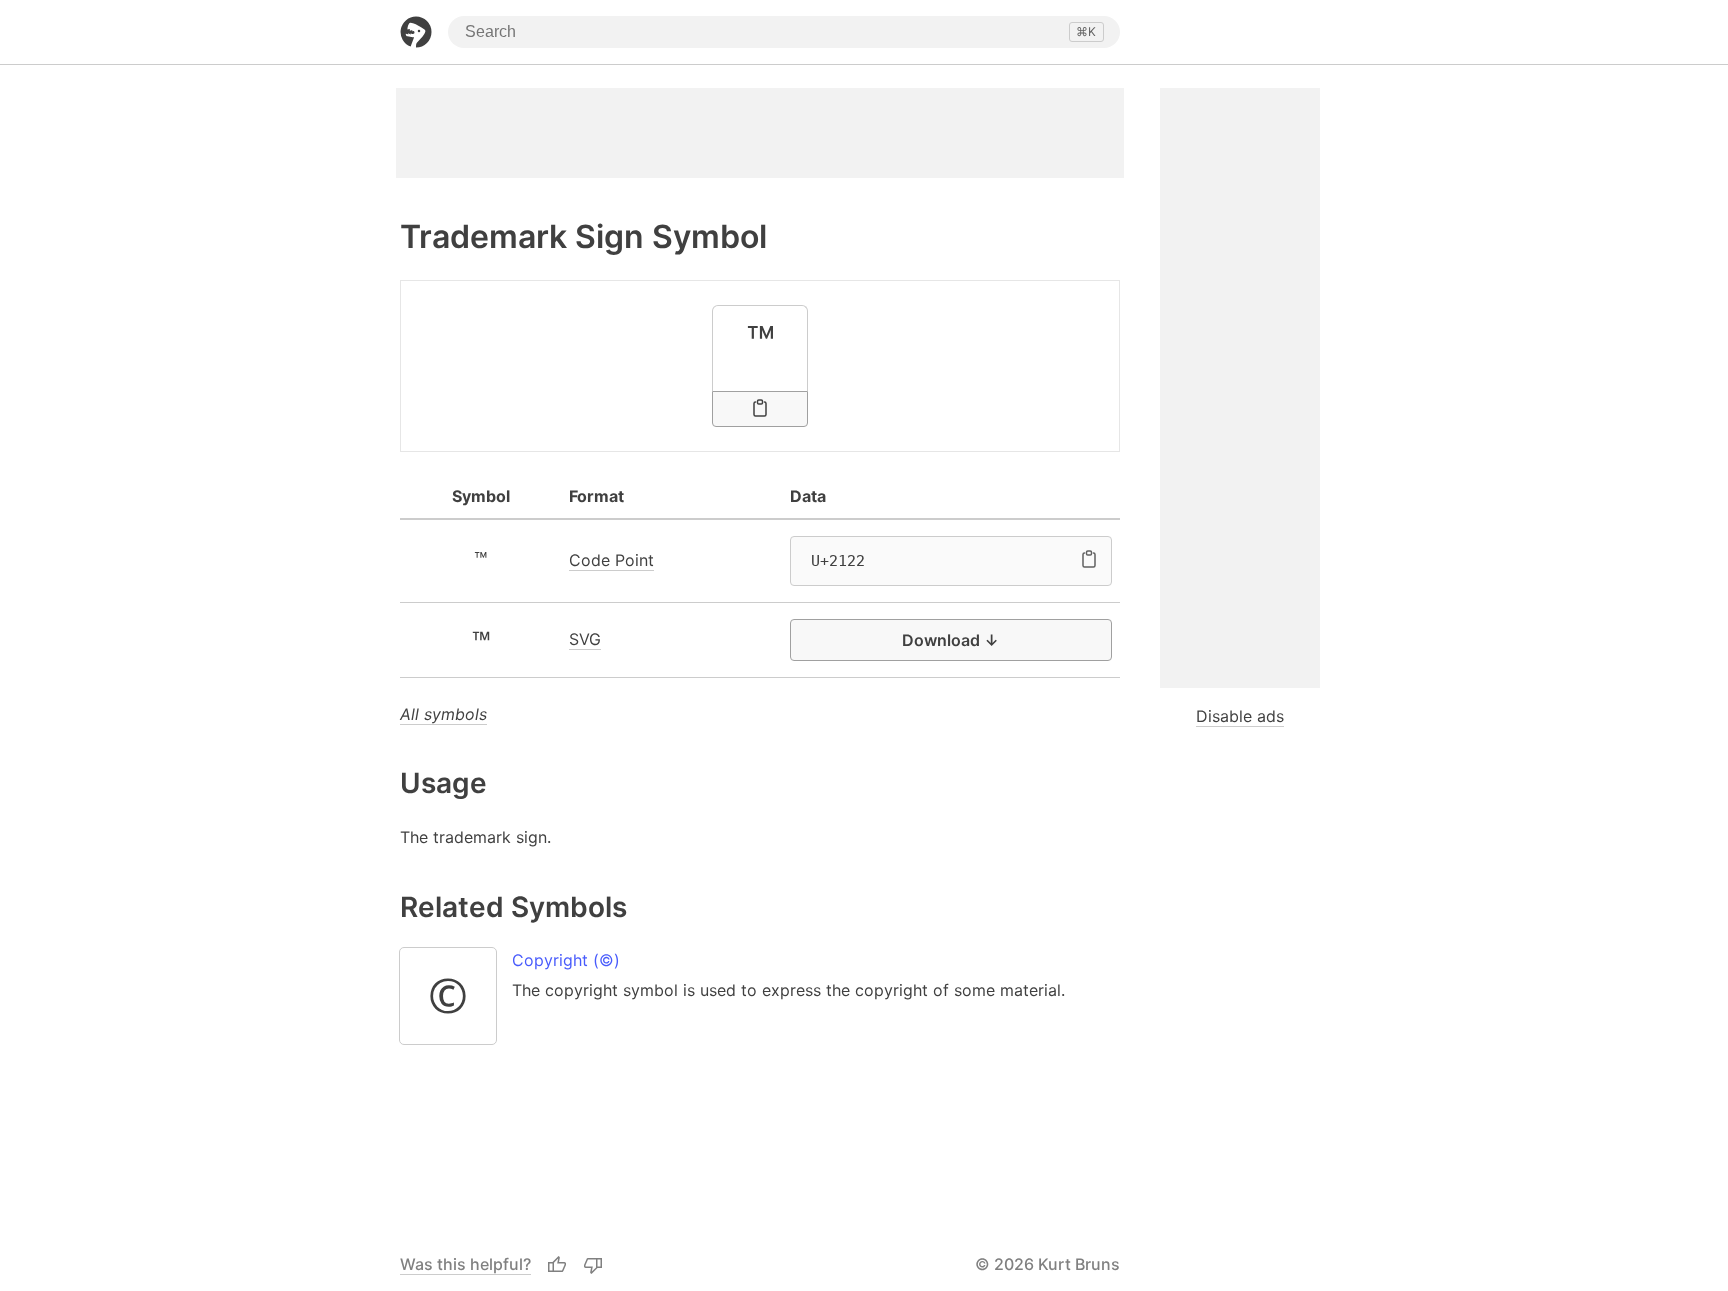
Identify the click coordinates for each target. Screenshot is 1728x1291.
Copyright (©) (566, 960)
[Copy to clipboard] (760, 409)
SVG (585, 639)
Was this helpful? (465, 1264)
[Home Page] (416, 32)
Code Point (611, 560)
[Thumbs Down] (593, 1265)
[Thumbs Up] (557, 1265)
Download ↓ (950, 640)
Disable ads (1240, 716)
